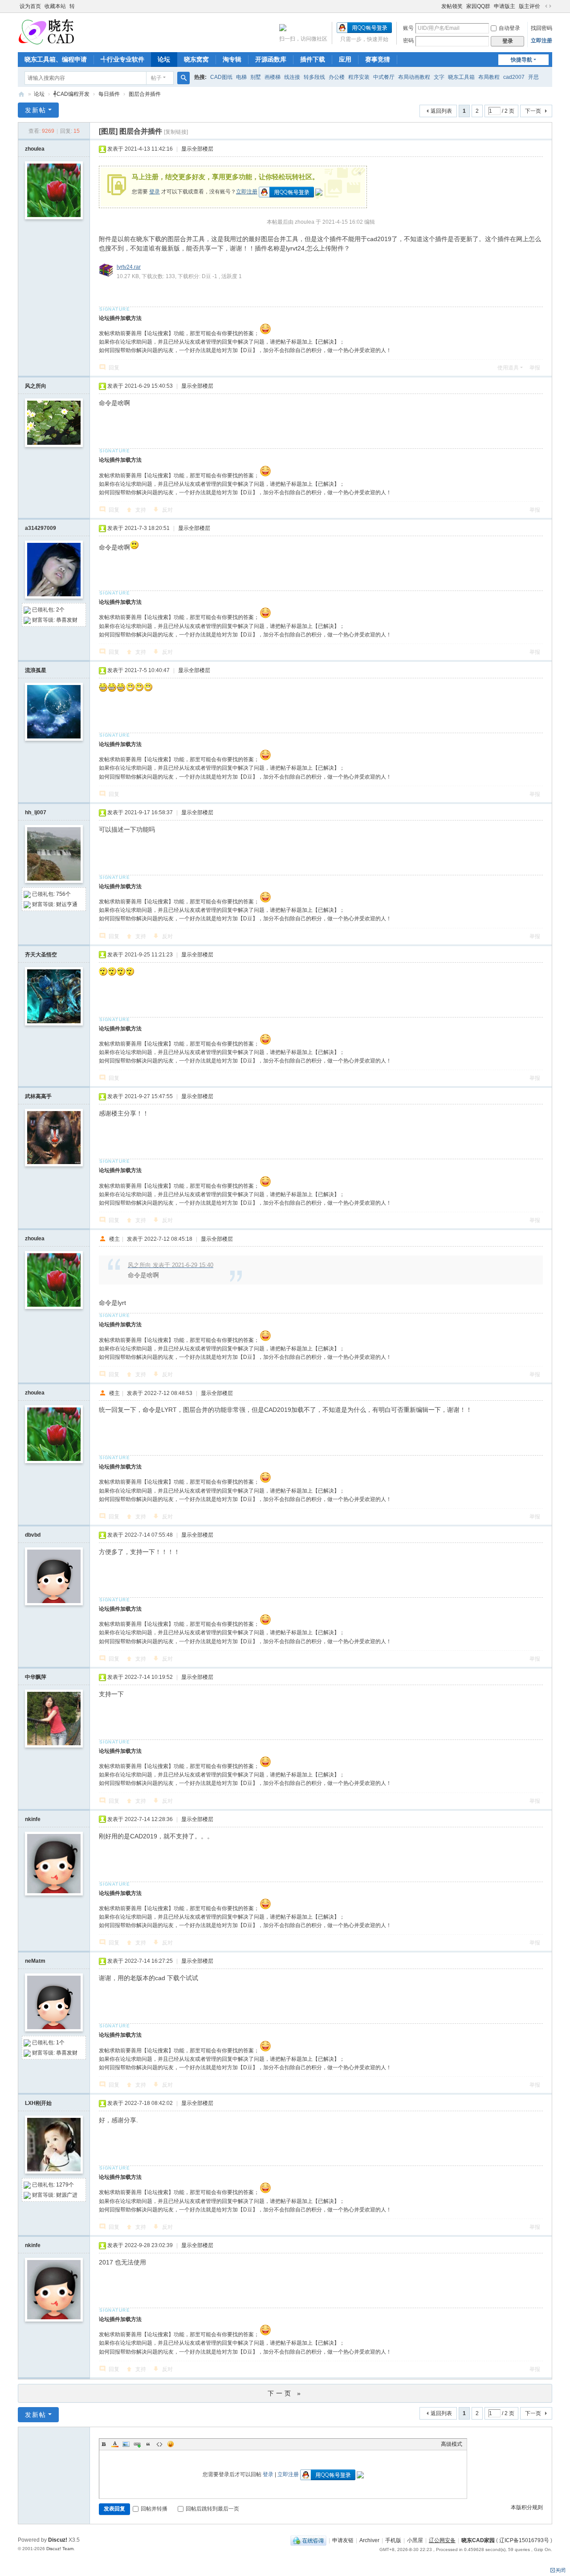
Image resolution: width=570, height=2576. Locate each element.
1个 (60, 2043)
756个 (63, 894)
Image (126, 2444)
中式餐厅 (384, 77)
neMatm (35, 1961)
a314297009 (41, 528)
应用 (345, 59)
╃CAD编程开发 (71, 94)
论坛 (164, 59)
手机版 (393, 2540)
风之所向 (36, 386)
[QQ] (308, 2540)
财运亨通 (67, 904)
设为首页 (30, 6)
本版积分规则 (527, 2507)
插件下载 (313, 59)
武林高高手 (38, 1096)
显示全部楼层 (197, 149)
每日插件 (109, 94)
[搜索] (183, 78)
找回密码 (541, 28)
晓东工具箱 (461, 77)
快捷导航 (521, 60)
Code (159, 2444)
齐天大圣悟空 (41, 955)
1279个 (65, 2185)
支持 (141, 510)
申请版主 (505, 6)
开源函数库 (271, 59)
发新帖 (36, 110)
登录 (155, 192)
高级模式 (452, 2444)
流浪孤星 (36, 670)
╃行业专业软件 (122, 59)
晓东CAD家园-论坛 (21, 94)
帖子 (156, 78)
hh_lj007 (36, 812)
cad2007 (514, 77)
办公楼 (337, 77)
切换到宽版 (548, 6)
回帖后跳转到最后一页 (212, 2509)
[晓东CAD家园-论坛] (46, 32)
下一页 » (285, 2393)
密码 (408, 41)
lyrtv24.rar (129, 267)
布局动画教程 (414, 77)
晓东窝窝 (196, 59)
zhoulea (35, 149)
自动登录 (509, 28)
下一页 (533, 111)
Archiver (369, 2540)
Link (137, 2444)
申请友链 (343, 2540)
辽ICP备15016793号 (524, 2540)
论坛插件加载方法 (120, 318)
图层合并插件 (145, 94)
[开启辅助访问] (437, 6)
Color (115, 2444)
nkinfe (33, 1819)
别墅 (256, 77)
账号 (408, 28)
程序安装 (359, 77)
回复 (114, 368)
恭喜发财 (67, 620)
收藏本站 (55, 6)
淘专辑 (232, 59)
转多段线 (314, 77)
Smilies (171, 2444)
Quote (148, 2444)
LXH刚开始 (38, 2103)
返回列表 (441, 111)
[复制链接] (176, 132)
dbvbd (33, 1535)
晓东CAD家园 (478, 2540)
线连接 (292, 77)
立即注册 (541, 41)
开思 (533, 77)
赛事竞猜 (378, 59)
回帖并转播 (154, 2509)
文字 (439, 77)
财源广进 (67, 2195)
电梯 (241, 77)
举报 (535, 368)
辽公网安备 (442, 2540)
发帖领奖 (452, 6)
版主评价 (529, 6)
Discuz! (58, 2540)
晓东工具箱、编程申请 (56, 59)
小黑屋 (415, 2540)
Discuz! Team (60, 2549)
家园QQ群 (478, 6)
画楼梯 (273, 77)
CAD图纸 (221, 77)
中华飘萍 (36, 1677)
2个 (60, 610)
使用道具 (508, 368)
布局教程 (489, 77)
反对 (167, 510)
